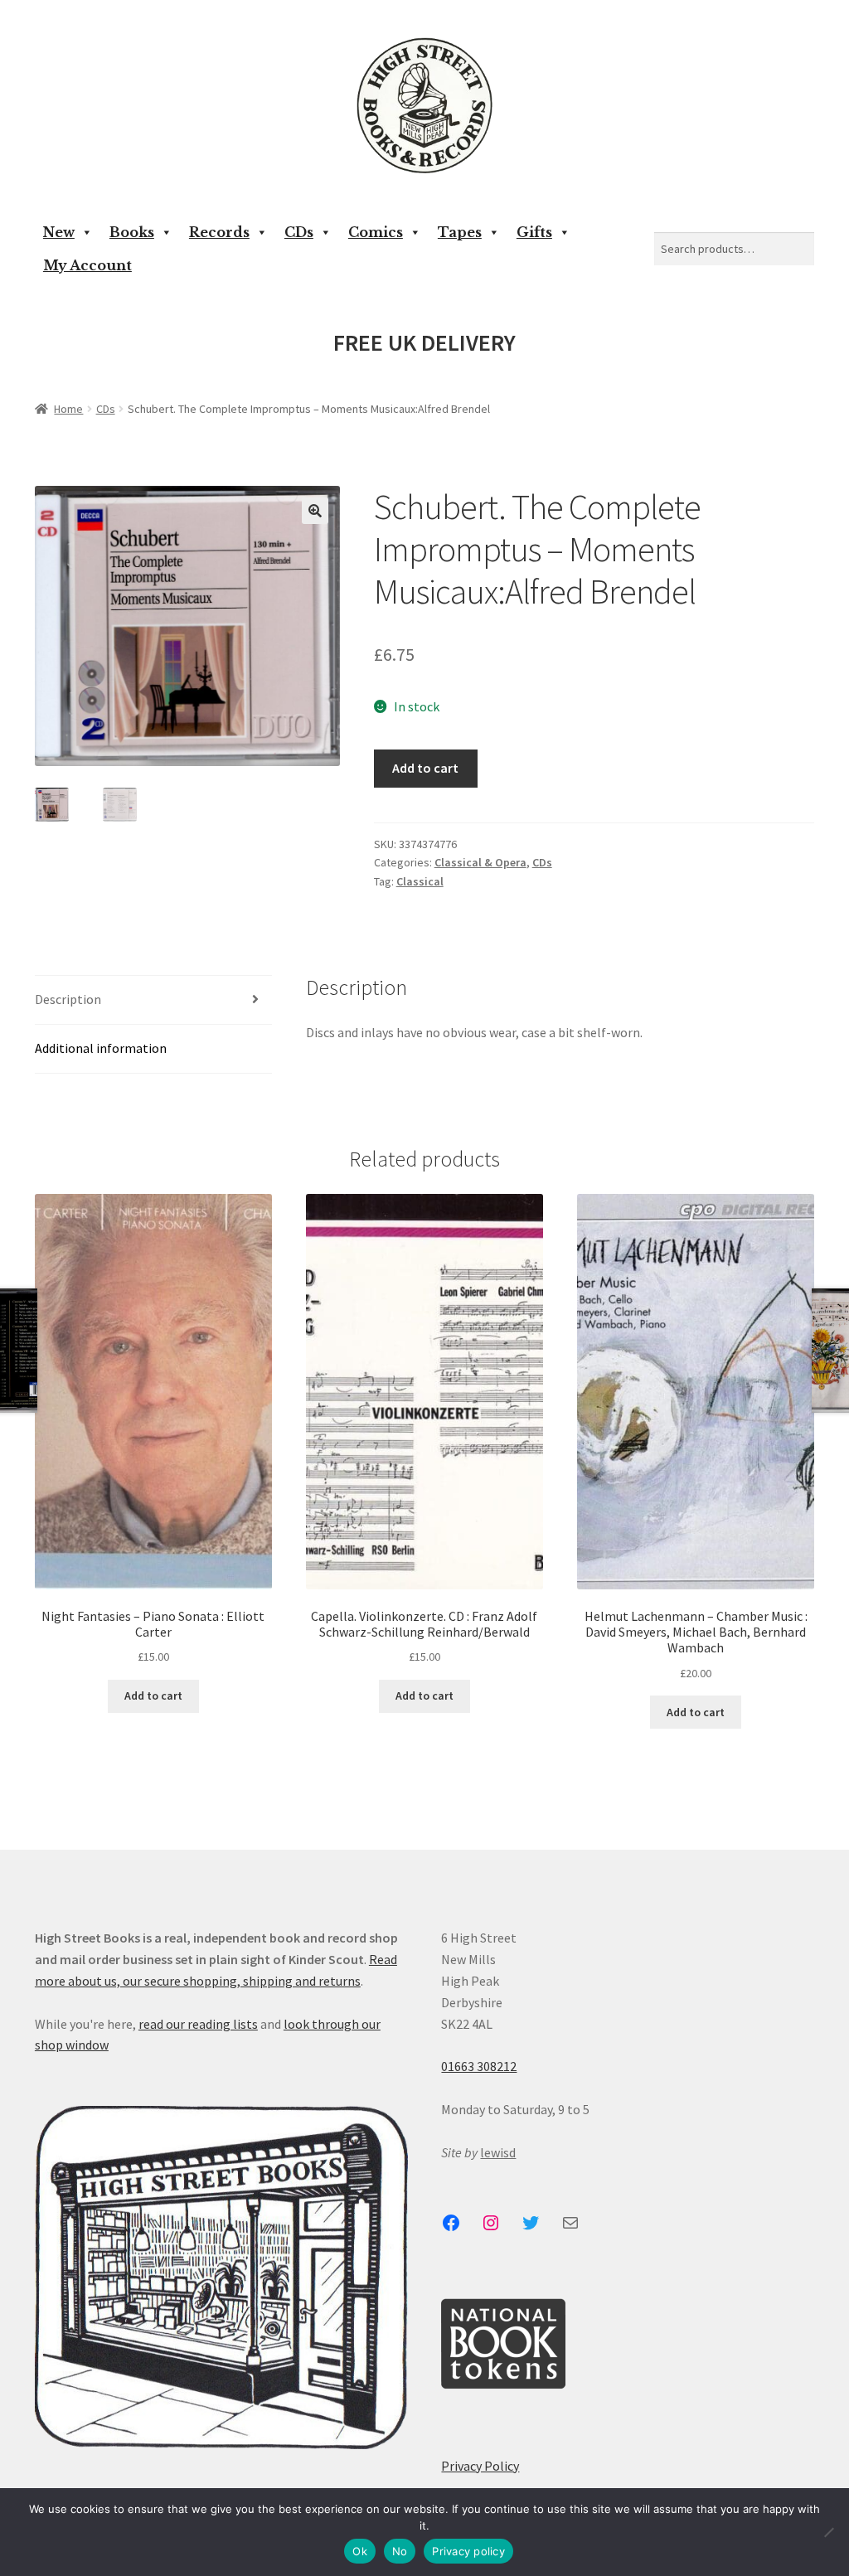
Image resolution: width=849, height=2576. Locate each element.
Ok (360, 2551)
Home (68, 409)
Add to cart (425, 768)
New (59, 232)
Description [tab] (68, 999)
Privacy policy (468, 2551)
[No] (828, 2532)
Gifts (534, 232)
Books (132, 232)
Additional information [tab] (101, 1048)
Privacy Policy (480, 2466)
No (400, 2551)
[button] (315, 511)
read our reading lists (198, 2024)
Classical (420, 881)
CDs (299, 232)
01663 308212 (479, 2066)
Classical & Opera (480, 862)
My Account (87, 265)
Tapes (460, 232)
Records (219, 232)
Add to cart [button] (153, 1696)
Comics (376, 232)
